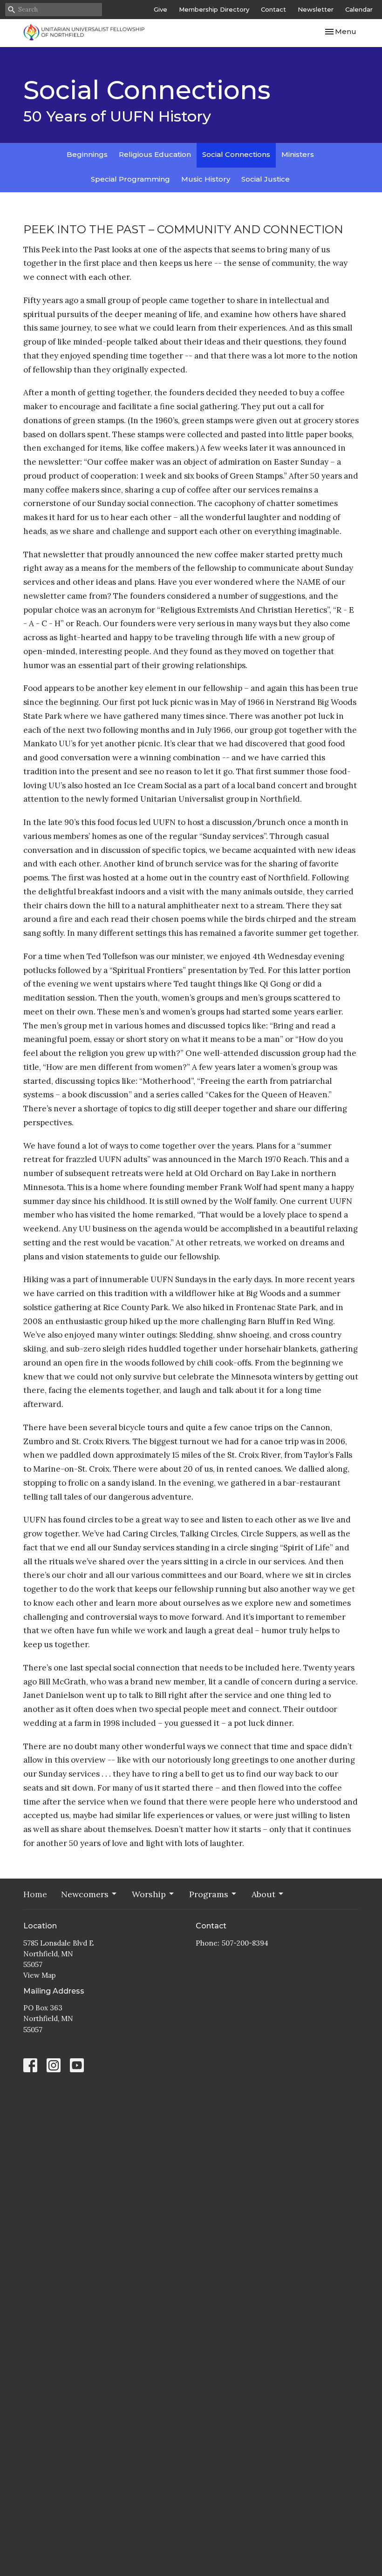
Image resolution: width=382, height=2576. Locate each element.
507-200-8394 (245, 1943)
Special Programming (130, 179)
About (263, 1894)
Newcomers (85, 1894)
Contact (273, 9)
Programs (209, 1894)
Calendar (359, 9)
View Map (40, 1975)
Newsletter (316, 9)
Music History (206, 179)
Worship (149, 1894)
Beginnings (87, 154)
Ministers (298, 154)
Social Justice (266, 179)
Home (35, 1894)
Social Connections (236, 154)
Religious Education (155, 154)
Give (160, 9)
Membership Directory (214, 9)
